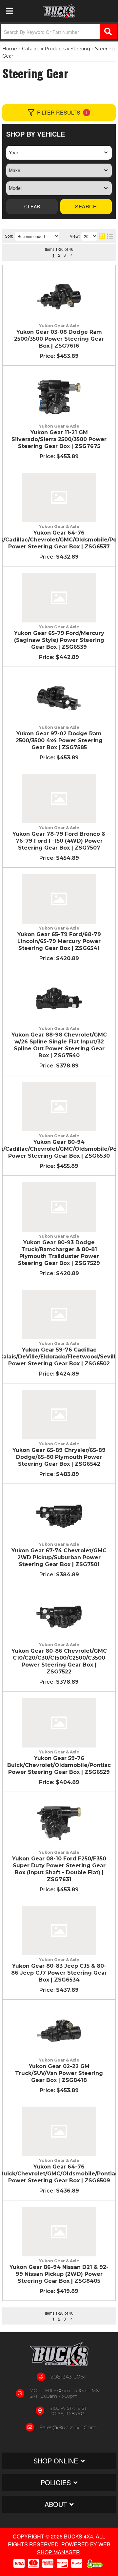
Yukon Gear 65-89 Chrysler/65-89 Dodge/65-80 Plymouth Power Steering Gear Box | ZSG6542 (59, 1457)
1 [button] (54, 2319)
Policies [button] (56, 2482)
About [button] (56, 2504)
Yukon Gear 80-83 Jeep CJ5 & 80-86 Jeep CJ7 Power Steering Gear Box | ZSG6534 (59, 1973)
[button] (47, 2319)
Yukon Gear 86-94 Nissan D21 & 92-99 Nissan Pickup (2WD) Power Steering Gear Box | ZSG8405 (59, 2274)
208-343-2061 (68, 2377)
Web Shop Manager (74, 2548)
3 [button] (65, 2319)
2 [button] (59, 2319)
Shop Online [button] (56, 2461)
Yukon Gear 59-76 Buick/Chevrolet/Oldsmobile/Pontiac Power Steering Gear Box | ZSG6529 (59, 1765)
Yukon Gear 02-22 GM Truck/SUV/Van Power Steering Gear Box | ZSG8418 (59, 2073)
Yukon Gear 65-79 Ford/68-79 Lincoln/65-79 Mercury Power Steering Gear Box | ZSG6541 (59, 941)
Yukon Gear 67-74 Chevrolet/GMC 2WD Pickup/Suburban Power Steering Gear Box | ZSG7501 (59, 1557)
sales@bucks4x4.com (68, 2427)
